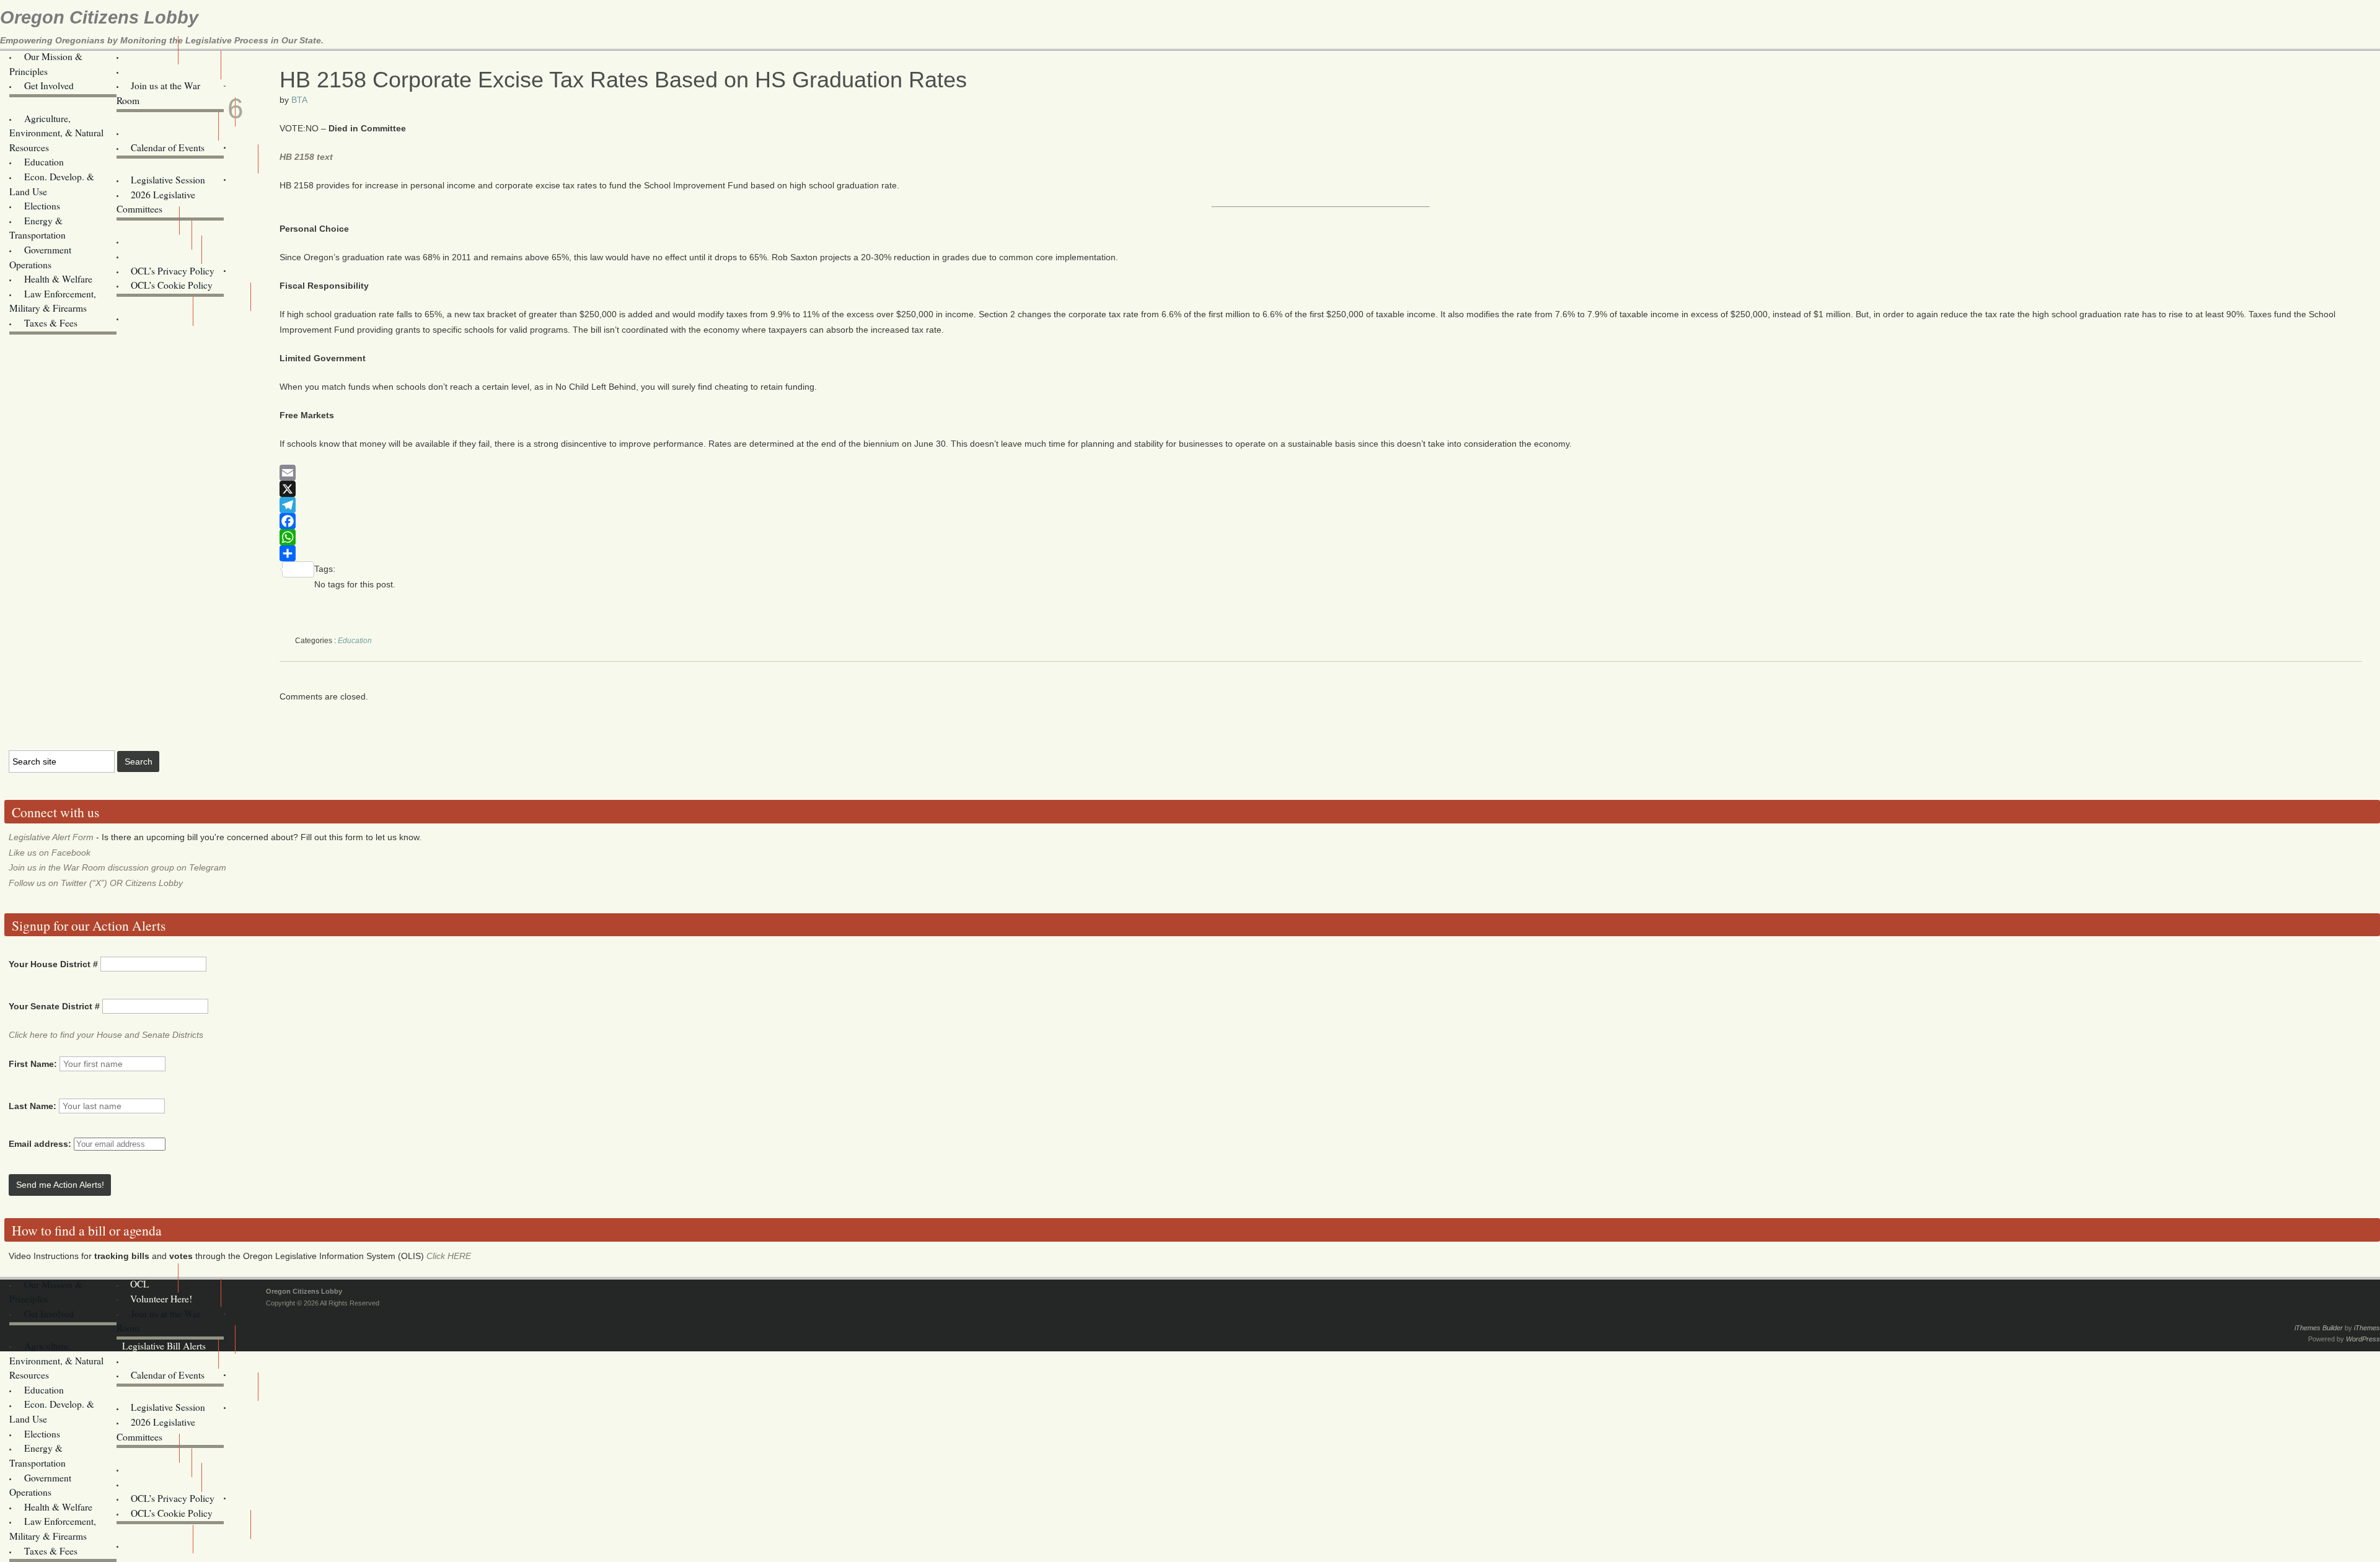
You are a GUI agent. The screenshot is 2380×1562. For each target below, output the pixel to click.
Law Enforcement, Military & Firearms (53, 301)
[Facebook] (1321, 521)
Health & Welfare (58, 279)
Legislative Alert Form (51, 837)
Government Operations (40, 257)
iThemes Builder (2319, 1328)
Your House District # (53, 964)
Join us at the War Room (159, 93)
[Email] (1321, 473)
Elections (42, 206)
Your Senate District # (54, 1006)
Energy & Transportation (37, 228)
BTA (299, 100)
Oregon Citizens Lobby (99, 17)
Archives (147, 318)
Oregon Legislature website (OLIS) (187, 293)
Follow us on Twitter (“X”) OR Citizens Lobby (96, 883)
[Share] (1321, 553)
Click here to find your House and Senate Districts (106, 1035)
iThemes (2367, 1328)
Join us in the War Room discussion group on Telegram (117, 867)
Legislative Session (168, 180)
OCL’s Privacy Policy (173, 271)
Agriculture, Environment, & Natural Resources (56, 133)
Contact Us (152, 256)
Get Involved (49, 86)
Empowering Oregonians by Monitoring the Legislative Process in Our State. (162, 40)
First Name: (33, 1064)
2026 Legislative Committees (156, 202)
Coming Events (160, 133)
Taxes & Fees (51, 323)
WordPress (2363, 1339)
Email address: (41, 1144)
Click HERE (449, 1256)
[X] (1321, 489)
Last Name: (33, 1106)
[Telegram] (1321, 505)
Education (44, 162)
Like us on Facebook (50, 853)
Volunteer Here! (161, 71)
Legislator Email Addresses (175, 165)
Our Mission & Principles (46, 64)
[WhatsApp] (1321, 537)
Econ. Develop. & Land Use (52, 184)
